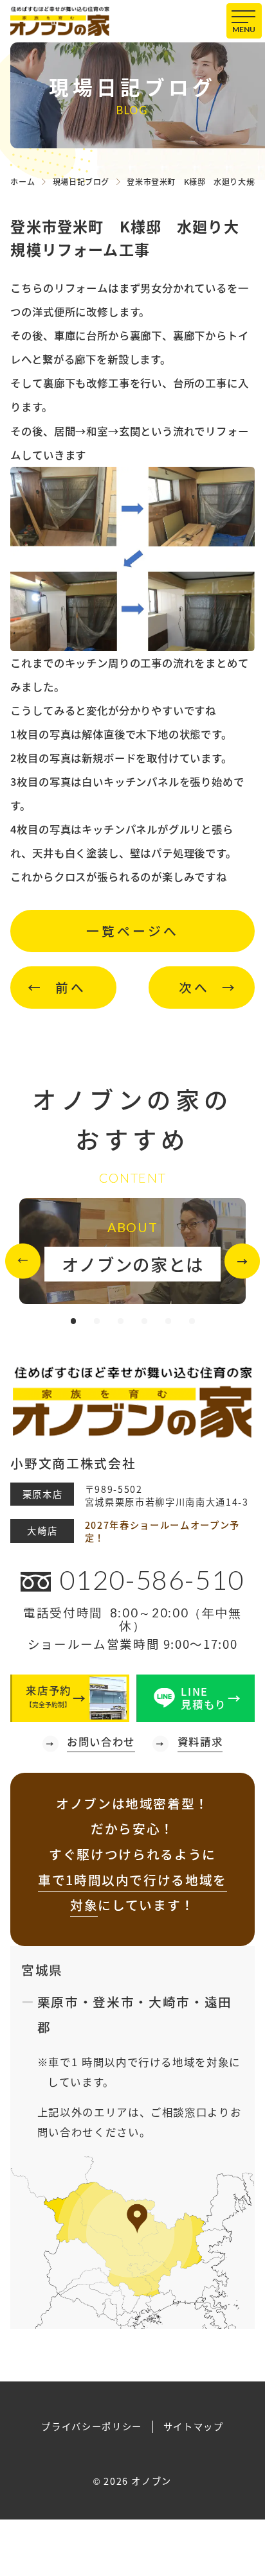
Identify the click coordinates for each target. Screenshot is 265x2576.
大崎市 (169, 2002)
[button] (23, 1261)
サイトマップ (194, 2427)
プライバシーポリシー (91, 2427)
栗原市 (58, 2002)
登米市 (114, 2002)
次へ (194, 987)
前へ (71, 987)
